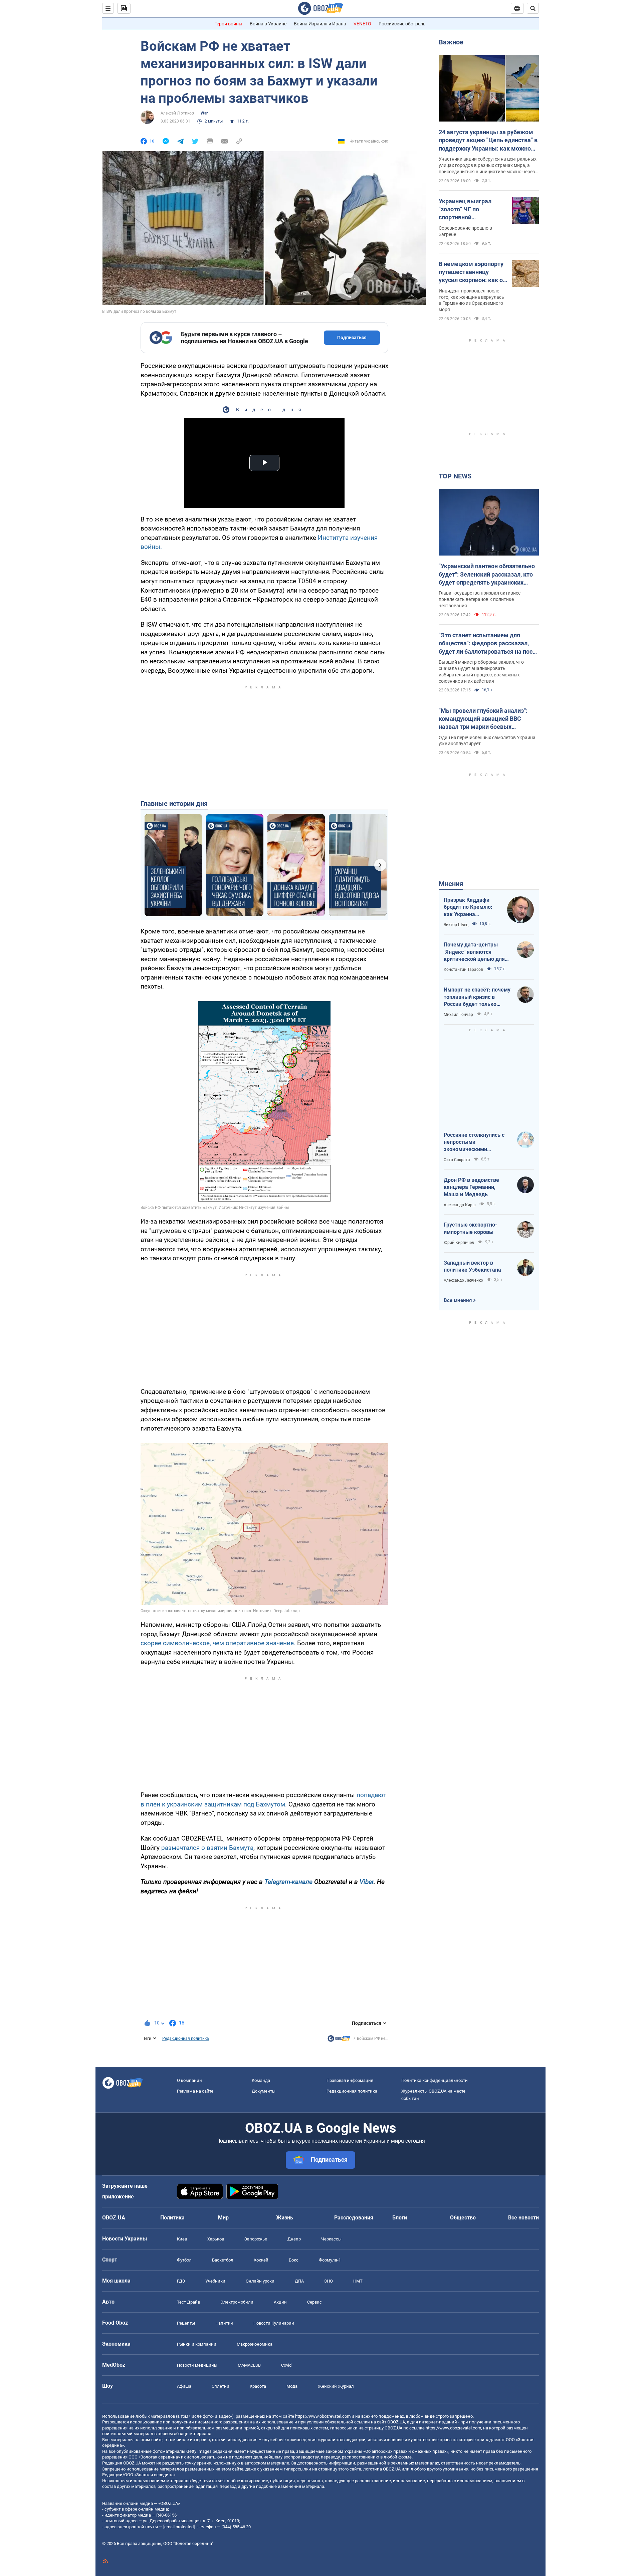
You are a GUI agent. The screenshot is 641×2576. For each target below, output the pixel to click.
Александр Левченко (463, 1280)
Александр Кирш (460, 1205)
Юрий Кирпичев (459, 1243)
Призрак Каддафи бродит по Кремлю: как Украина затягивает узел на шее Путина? (468, 907)
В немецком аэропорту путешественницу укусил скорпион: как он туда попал (472, 272)
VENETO (362, 24)
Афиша (184, 2386)
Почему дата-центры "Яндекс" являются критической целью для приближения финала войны (474, 952)
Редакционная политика (186, 2038)
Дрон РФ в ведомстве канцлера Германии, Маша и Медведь (471, 1187)
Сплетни (221, 2386)
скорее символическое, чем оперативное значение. (218, 1643)
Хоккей (261, 2260)
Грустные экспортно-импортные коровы (470, 1228)
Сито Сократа (457, 1160)
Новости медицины (197, 2365)
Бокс (294, 2260)
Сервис (314, 2302)
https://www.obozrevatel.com (323, 2416)
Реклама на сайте (195, 2091)
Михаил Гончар (458, 1015)
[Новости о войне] (339, 2040)
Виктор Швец (456, 925)
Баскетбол (223, 2260)
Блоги (400, 2218)
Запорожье (256, 2239)
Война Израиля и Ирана (320, 24)
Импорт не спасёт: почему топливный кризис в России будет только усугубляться (477, 997)
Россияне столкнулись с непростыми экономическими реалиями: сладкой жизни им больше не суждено (477, 1142)
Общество (463, 2218)
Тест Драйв (188, 2302)
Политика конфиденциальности (435, 2080)
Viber (367, 1882)
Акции (280, 2302)
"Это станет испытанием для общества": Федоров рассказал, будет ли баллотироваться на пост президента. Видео (487, 644)
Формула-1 (330, 2260)
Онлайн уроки (260, 2281)
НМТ (358, 2281)
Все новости (523, 2218)
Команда (261, 2080)
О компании (189, 2080)
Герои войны (228, 24)
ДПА (299, 2281)
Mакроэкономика (255, 2344)
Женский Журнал (336, 2386)
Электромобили (237, 2302)
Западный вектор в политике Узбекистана (472, 1266)
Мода (292, 2386)
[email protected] (179, 2527)
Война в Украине (268, 24)
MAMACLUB (249, 2365)
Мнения (451, 884)
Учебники (215, 2281)
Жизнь (285, 2218)
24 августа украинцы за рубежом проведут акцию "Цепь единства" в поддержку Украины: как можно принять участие (488, 141)
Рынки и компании (197, 2344)
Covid (286, 2365)
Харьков (216, 2239)
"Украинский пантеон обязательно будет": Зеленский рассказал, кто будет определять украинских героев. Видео (487, 575)
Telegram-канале (288, 1882)
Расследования (354, 2218)
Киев (182, 2239)
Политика (172, 2218)
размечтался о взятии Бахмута (206, 1848)
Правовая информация (350, 2080)
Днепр (294, 2239)
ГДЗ (181, 2281)
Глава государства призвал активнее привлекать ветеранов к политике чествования (480, 599)
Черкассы (331, 2239)
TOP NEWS (455, 476)
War (204, 113)
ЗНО (329, 2281)
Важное (451, 42)
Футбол (184, 2260)
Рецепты (186, 2323)
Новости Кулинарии (274, 2323)
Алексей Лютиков (177, 113)
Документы (264, 2091)
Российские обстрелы (403, 24)
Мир (223, 2218)
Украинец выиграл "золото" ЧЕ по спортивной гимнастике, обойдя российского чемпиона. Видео (472, 210)
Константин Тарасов (463, 970)
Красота (258, 2386)
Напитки (224, 2323)
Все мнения (458, 1300)
